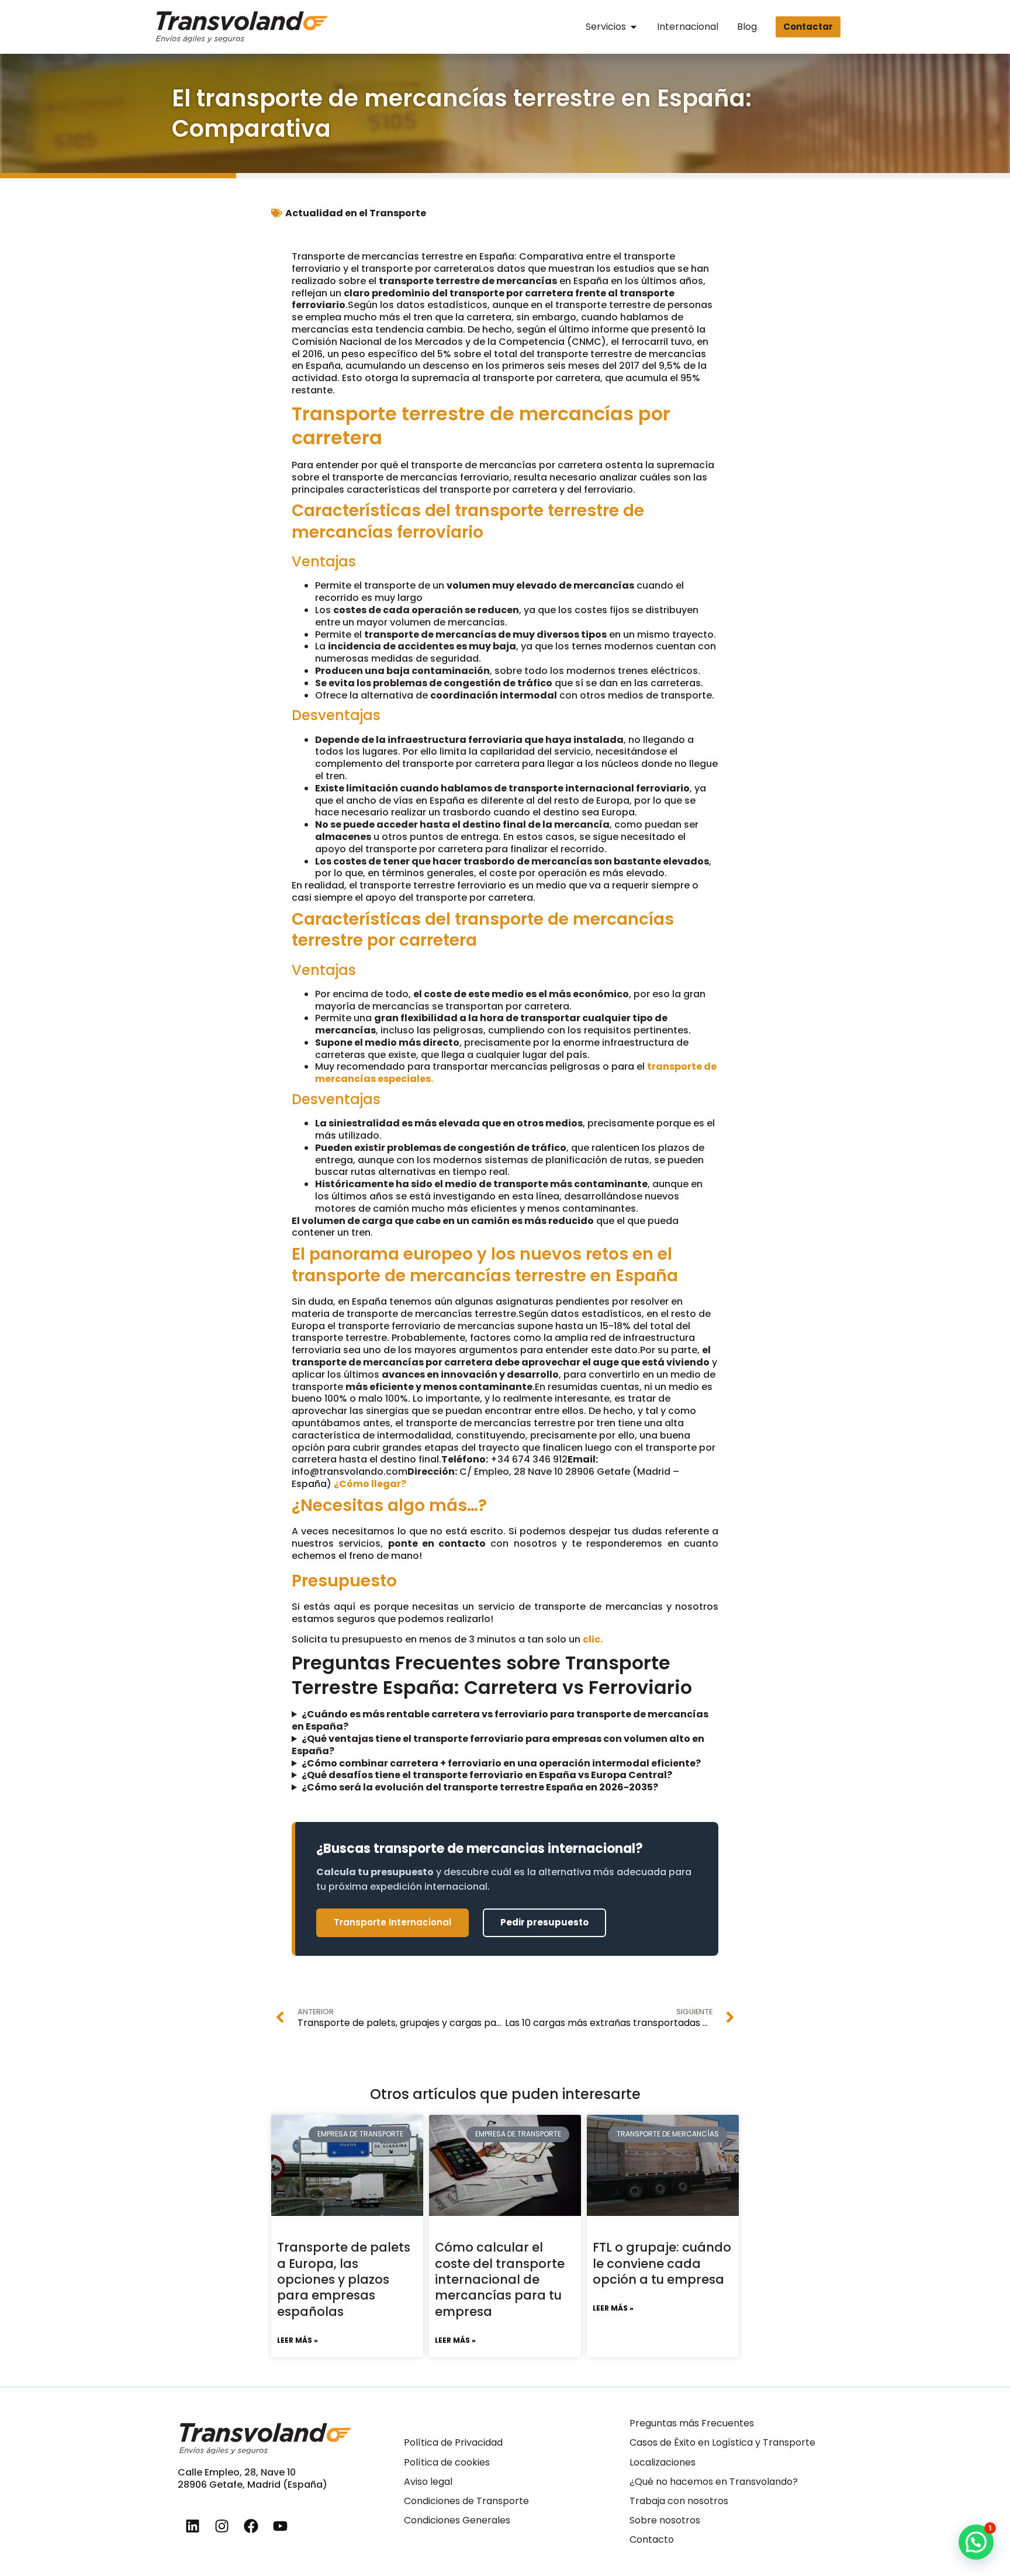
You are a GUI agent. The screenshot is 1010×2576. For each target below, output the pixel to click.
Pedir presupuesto (544, 1922)
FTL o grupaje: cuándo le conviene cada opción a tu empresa (662, 2263)
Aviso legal (428, 2482)
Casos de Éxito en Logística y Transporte (722, 2442)
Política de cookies (447, 2462)
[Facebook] (251, 2526)
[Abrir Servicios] (634, 27)
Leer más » (298, 2340)
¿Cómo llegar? (370, 1484)
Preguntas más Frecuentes (692, 2423)
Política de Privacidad (453, 2442)
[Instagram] (222, 2526)
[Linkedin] (192, 2526)
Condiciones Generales (457, 2520)
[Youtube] (280, 2526)
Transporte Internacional (392, 1922)
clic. (593, 1639)
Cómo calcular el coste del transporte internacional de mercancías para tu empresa (500, 2279)
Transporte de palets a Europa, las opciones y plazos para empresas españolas (344, 2279)
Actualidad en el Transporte (356, 213)
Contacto (652, 2539)
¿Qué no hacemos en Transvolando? (714, 2482)
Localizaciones (663, 2462)
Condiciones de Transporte (466, 2501)
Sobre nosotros (665, 2520)
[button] (976, 2542)
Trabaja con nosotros (679, 2501)
